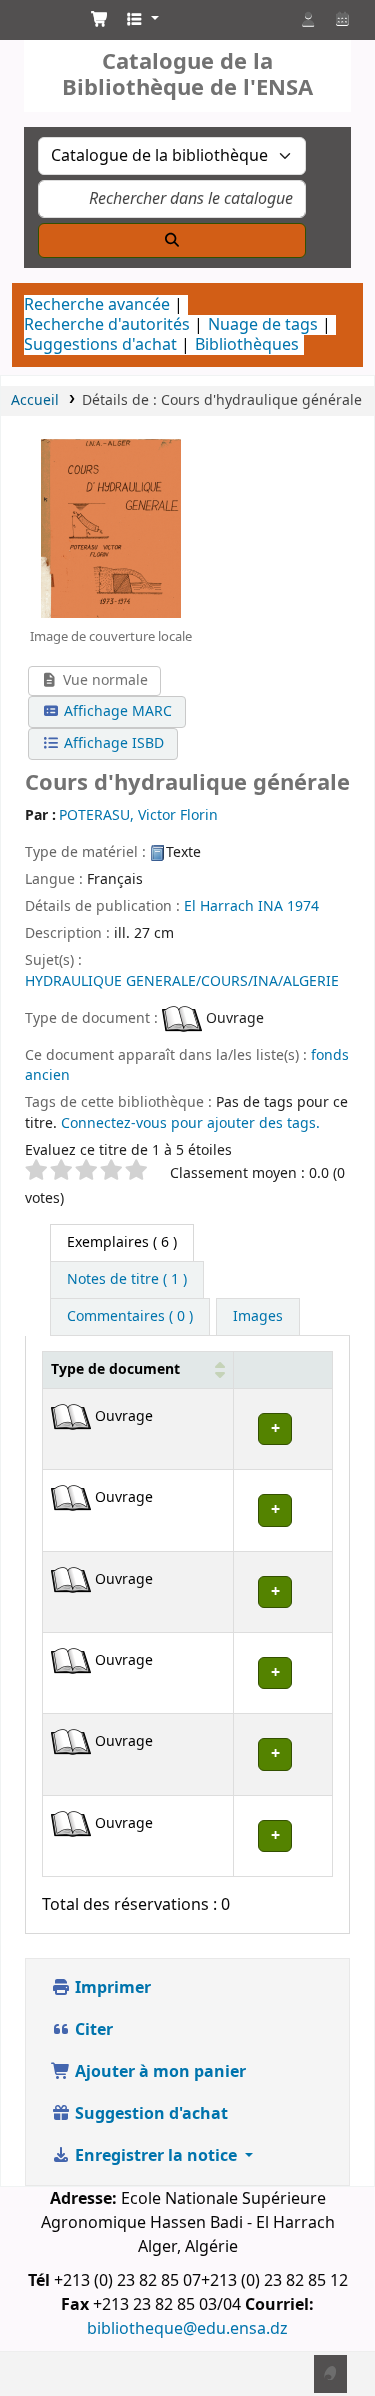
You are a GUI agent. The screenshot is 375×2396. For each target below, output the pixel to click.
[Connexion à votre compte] (308, 20)
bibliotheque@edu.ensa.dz (187, 2329)
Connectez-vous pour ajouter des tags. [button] (190, 1123)
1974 (303, 906)
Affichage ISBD (112, 743)
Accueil (35, 400)
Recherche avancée (97, 305)
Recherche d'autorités (107, 325)
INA (270, 906)
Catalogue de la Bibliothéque (37, 24)
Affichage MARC (116, 711)
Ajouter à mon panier (158, 2072)
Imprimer (111, 1988)
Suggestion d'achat (149, 2114)
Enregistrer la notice (156, 2156)
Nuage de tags (263, 325)
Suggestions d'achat (100, 345)
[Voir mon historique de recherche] (342, 20)
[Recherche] (172, 240)
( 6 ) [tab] (122, 1242)
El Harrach (219, 906)
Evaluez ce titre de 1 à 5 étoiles (128, 1151)
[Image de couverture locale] (111, 528)
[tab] (127, 1280)
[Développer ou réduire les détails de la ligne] (283, 1428)
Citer (92, 2030)
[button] (100, 20)
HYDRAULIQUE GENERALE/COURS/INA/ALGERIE (182, 981)
